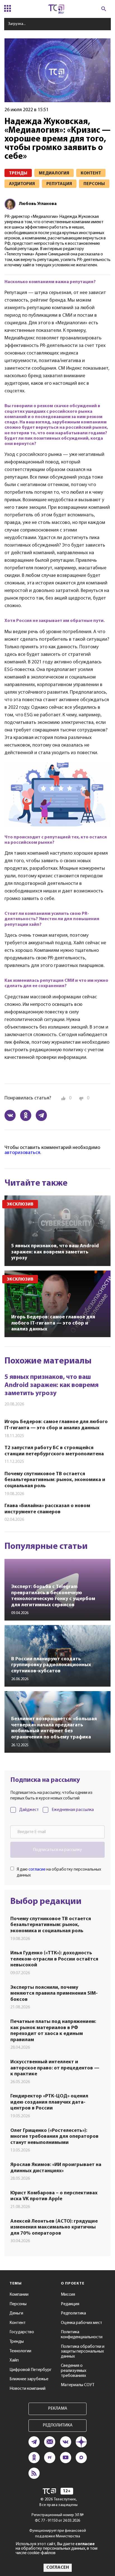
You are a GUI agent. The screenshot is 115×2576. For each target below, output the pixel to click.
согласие (37, 1869)
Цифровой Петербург (31, 2370)
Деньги (16, 2313)
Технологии (20, 2351)
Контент (18, 2323)
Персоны (18, 2304)
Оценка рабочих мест (82, 2323)
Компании (19, 2295)
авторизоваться (22, 1153)
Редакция (70, 2304)
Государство (22, 2332)
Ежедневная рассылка (73, 1810)
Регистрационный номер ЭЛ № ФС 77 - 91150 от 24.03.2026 (58, 2518)
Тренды (17, 2342)
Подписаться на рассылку (57, 1850)
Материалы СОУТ (78, 2385)
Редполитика (73, 2313)
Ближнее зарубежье (29, 2379)
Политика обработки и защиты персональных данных (83, 2352)
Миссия (68, 2295)
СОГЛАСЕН (58, 2568)
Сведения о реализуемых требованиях (74, 2371)
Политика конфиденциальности (82, 2335)
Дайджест (29, 1810)
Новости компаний (27, 2389)
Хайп (14, 2360)
